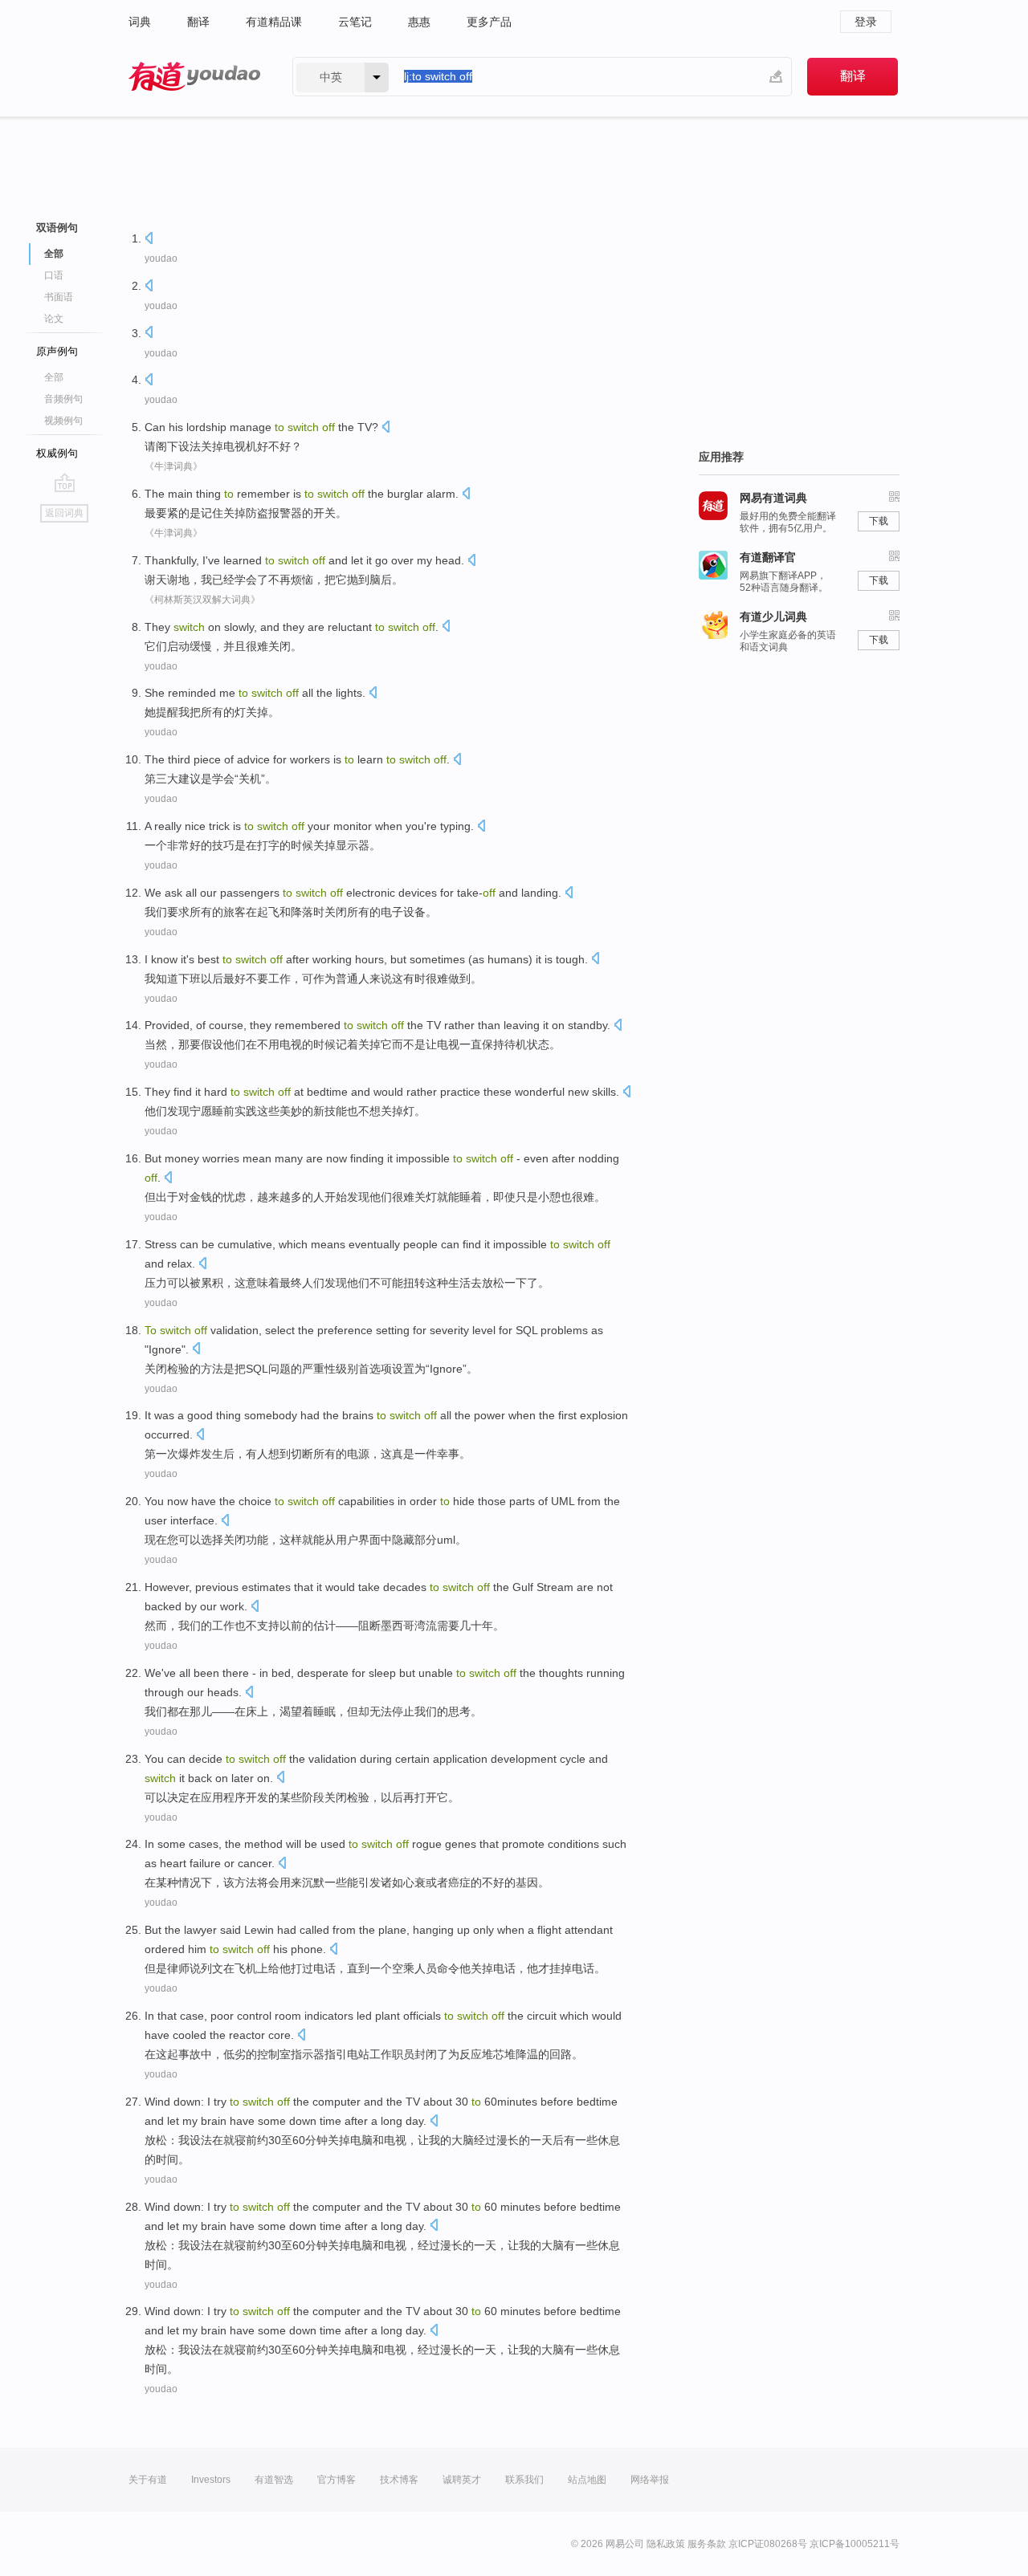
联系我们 (524, 2480)
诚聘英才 (462, 2480)
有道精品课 (274, 22)
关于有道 (148, 2480)
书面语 (59, 297)
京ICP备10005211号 (855, 2544)
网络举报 (650, 2480)
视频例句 (63, 421)
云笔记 (355, 22)
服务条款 (707, 2544)
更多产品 (489, 22)
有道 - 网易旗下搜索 (194, 77)
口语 (54, 275)
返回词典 (64, 513)
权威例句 (57, 453)
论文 (54, 319)
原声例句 (57, 351)
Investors (211, 2480)
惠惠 (419, 22)
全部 (54, 377)
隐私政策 (666, 2544)
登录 (866, 22)
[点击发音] (149, 240)
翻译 (198, 22)
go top (65, 482)
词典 (140, 22)
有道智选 (274, 2480)
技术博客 (399, 2480)
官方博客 (337, 2480)
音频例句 (63, 399)
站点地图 (587, 2480)
